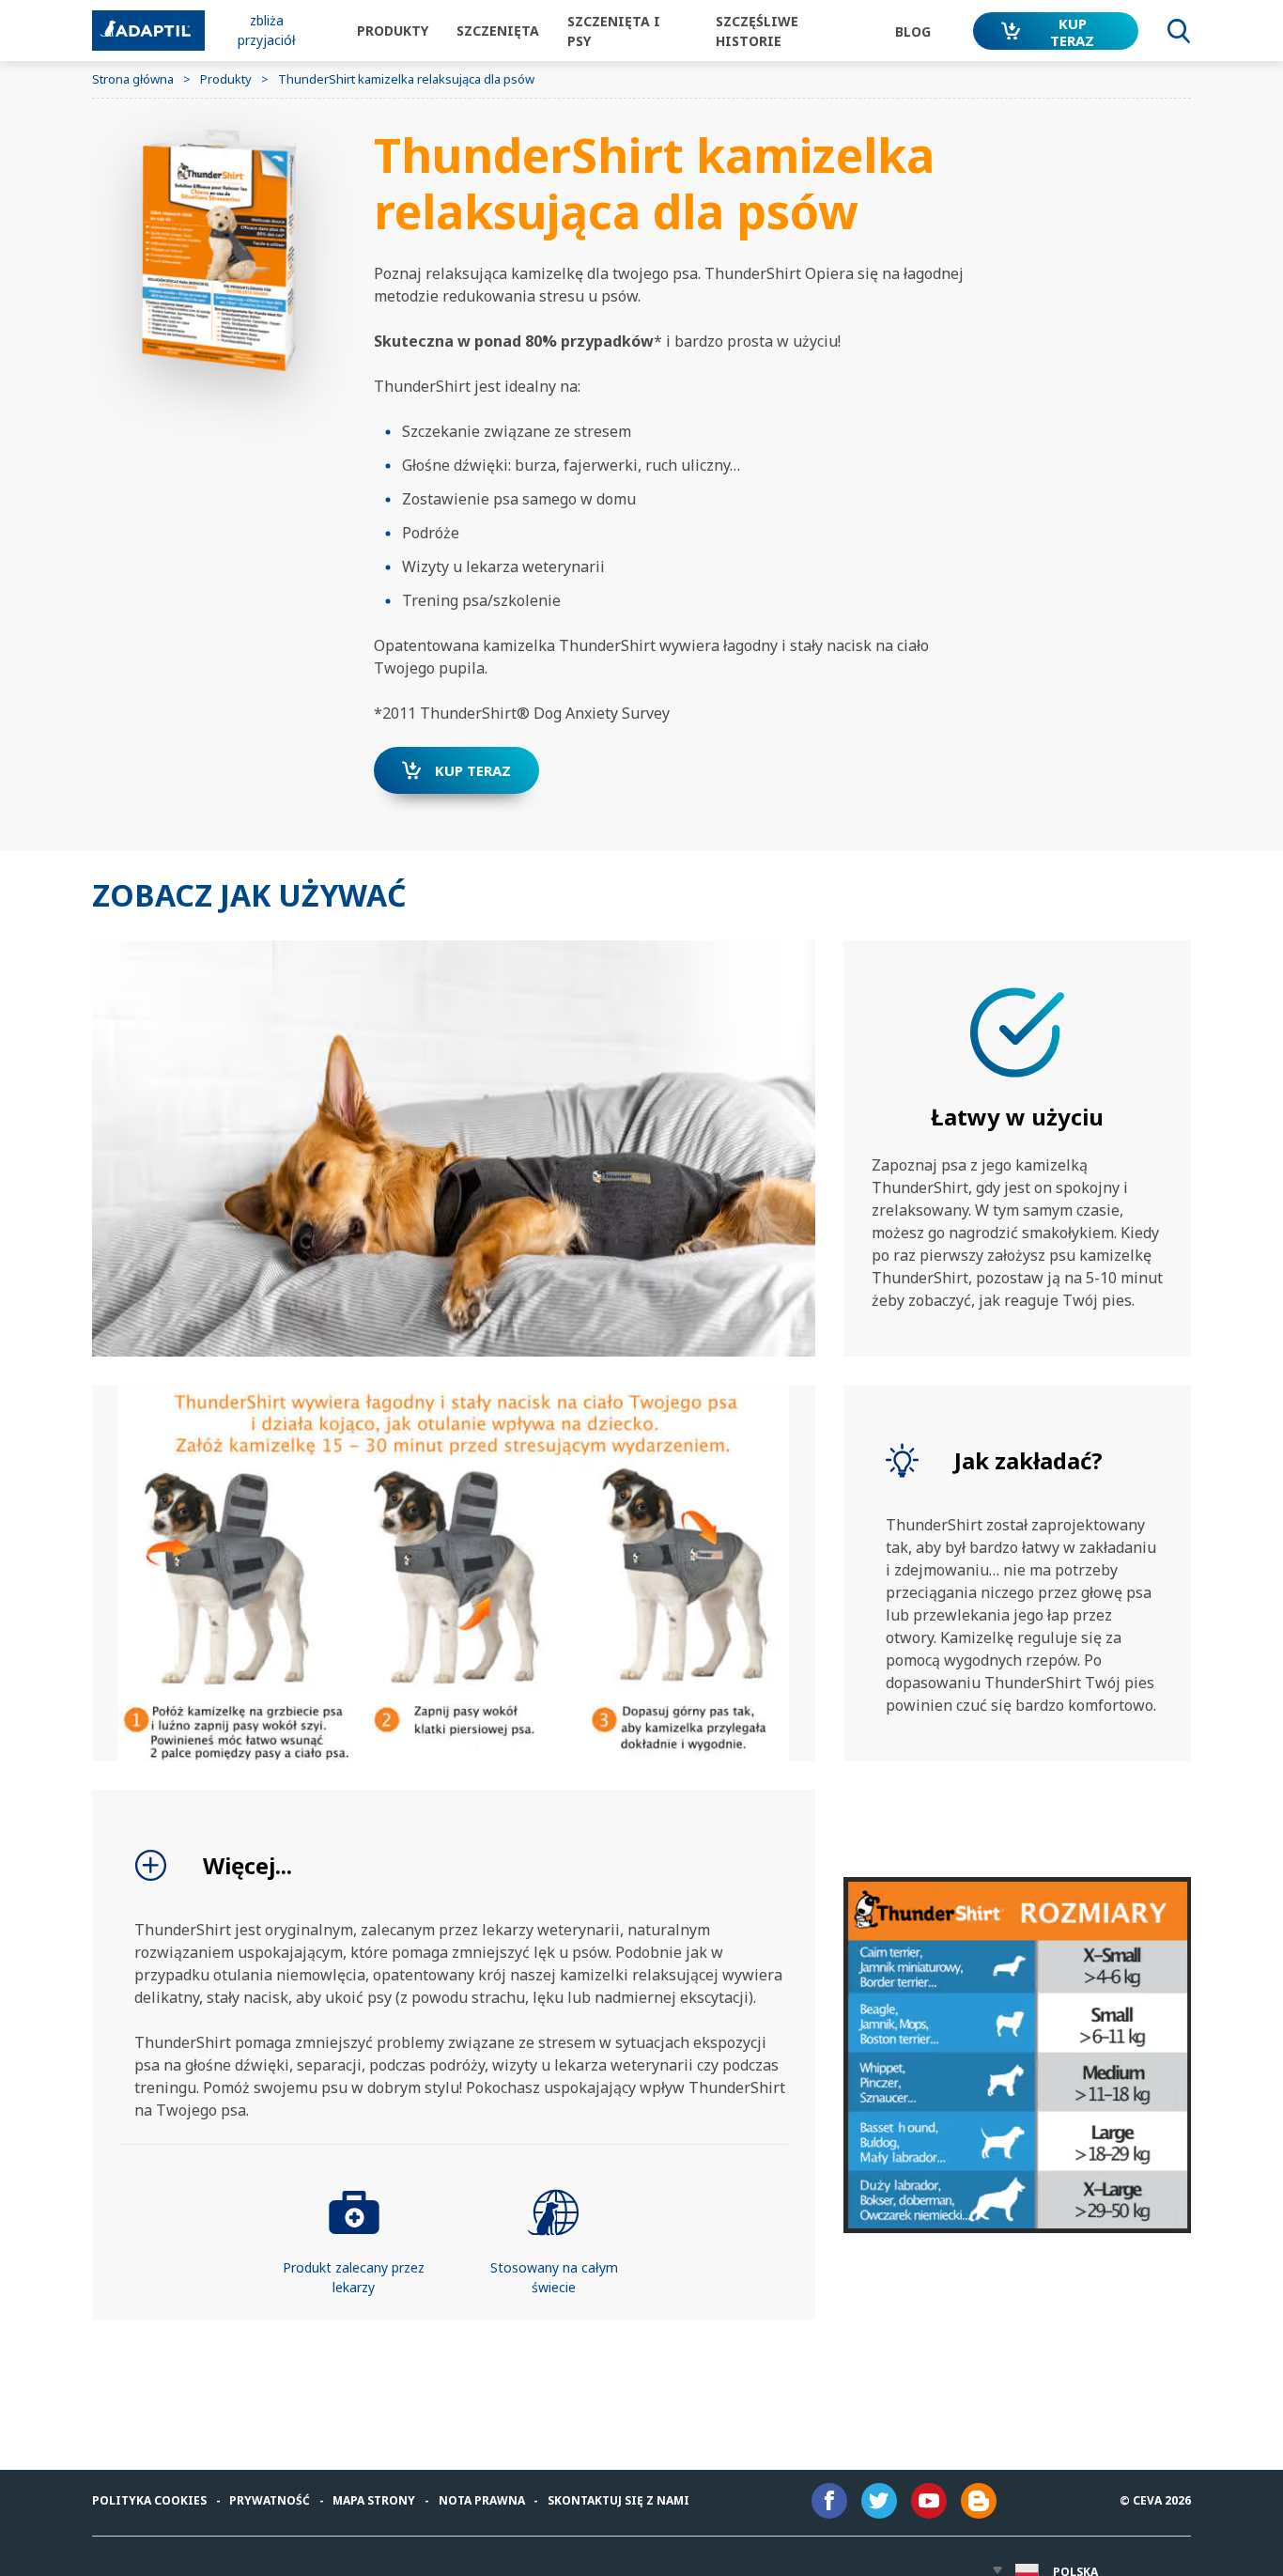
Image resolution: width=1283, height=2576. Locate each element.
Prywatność (270, 2500)
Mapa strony (374, 2500)
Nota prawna (482, 2500)
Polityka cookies (149, 2500)
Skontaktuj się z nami (618, 2500)
